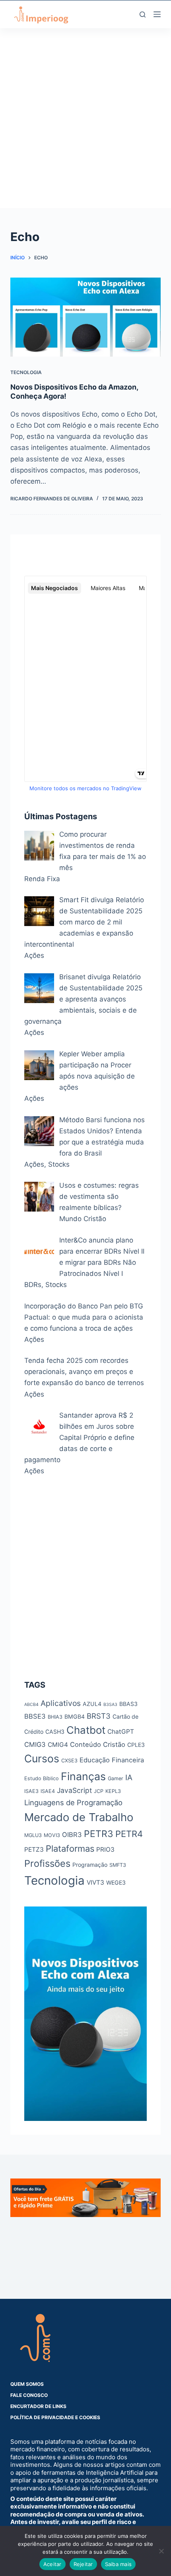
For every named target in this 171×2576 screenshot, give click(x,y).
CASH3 (55, 1732)
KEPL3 (113, 1791)
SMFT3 (118, 1865)
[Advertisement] (85, 123)
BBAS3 (128, 1704)
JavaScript (74, 1790)
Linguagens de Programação (73, 1802)
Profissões (47, 1863)
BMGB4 (75, 1716)
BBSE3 (35, 1716)
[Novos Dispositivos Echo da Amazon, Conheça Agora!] (85, 317)
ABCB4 (31, 1705)
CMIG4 (58, 1745)
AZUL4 (92, 1704)
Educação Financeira (112, 1760)
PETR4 (129, 1834)
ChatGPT (121, 1732)
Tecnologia (26, 372)
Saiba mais (119, 2564)
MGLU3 (33, 1835)
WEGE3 (116, 1882)
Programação (90, 1865)
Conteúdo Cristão (98, 1744)
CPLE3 (136, 1745)
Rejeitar (83, 2564)
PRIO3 (105, 1850)
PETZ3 (34, 1850)
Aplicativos (61, 1703)
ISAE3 (31, 1791)
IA (129, 1777)
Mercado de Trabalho (79, 1817)
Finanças (83, 1776)
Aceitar (52, 2564)
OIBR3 (72, 1835)
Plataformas (70, 1849)
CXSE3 (69, 1761)
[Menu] (157, 14)
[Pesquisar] (143, 14)
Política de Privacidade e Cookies (55, 2417)
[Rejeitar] (161, 2551)
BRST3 (99, 1716)
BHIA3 (55, 1717)
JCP (99, 1791)
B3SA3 (110, 1705)
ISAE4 (48, 1791)
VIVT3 (95, 1882)
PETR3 (99, 1834)
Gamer (116, 1778)
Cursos (42, 1758)
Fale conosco (29, 2395)
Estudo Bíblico (42, 1778)
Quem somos (27, 2384)
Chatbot (86, 1730)
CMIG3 (35, 1744)
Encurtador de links (38, 2406)
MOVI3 (52, 1835)
